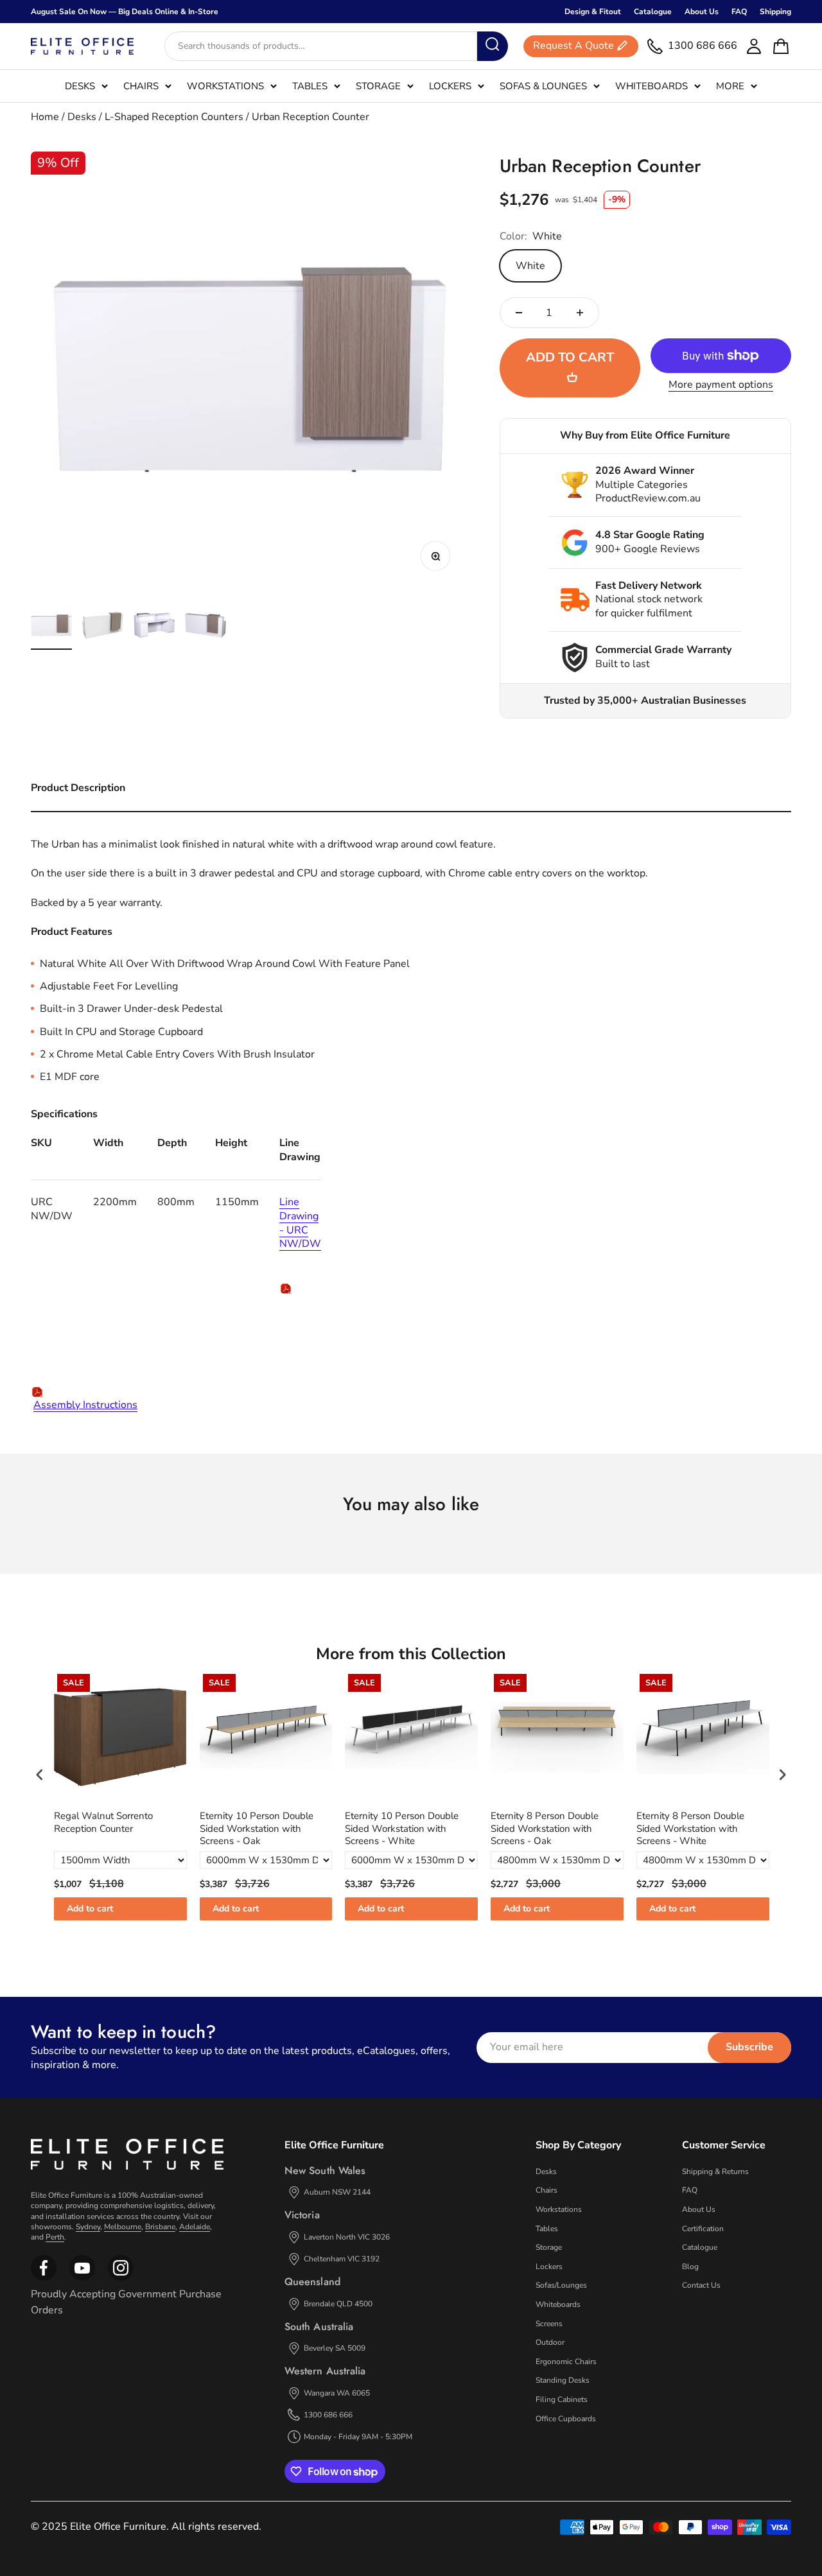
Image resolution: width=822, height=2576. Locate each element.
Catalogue (653, 12)
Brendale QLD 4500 (338, 2304)
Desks (80, 86)
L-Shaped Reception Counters (174, 117)
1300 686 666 (328, 2415)
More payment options (721, 385)
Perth (55, 2237)
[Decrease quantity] (519, 313)
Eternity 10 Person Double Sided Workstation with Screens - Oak (257, 1829)
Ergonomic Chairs (566, 2362)
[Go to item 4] (205, 627)
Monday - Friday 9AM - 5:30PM (358, 2437)
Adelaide (195, 2227)
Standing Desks (563, 2380)
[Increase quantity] (580, 313)
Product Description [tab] (78, 788)
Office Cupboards (566, 2419)
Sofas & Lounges (543, 86)
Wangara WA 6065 (337, 2393)
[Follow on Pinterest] (121, 2278)
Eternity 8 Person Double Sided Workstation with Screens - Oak (545, 1829)
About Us (702, 12)
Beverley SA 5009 (335, 2348)
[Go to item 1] (51, 627)
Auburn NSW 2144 (337, 2192)
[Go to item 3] (154, 627)
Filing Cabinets (562, 2399)
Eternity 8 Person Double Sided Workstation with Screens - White (690, 1829)
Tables (310, 86)
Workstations (225, 86)
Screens (549, 2324)
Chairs (141, 86)
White (530, 266)
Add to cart (90, 1909)
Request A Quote (573, 46)
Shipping (775, 12)
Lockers (450, 86)
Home (45, 117)
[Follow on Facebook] (44, 2278)
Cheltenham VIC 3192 (342, 2259)
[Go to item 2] (103, 627)
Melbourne (123, 2227)
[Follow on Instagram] (82, 2278)
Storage (378, 86)
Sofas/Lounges (561, 2285)
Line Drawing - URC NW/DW (300, 1223)
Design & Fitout (593, 12)
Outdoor (550, 2342)
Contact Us (701, 2285)
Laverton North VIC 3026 (347, 2237)
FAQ (739, 12)
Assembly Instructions (85, 1405)
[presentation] (40, 1775)
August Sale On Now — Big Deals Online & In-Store (125, 12)
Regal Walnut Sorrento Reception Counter (103, 1823)
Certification (703, 2229)
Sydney (88, 2227)
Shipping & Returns (715, 2171)
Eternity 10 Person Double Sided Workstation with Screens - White (402, 1829)
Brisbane (160, 2227)
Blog (690, 2267)
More (730, 86)
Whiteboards (651, 86)
